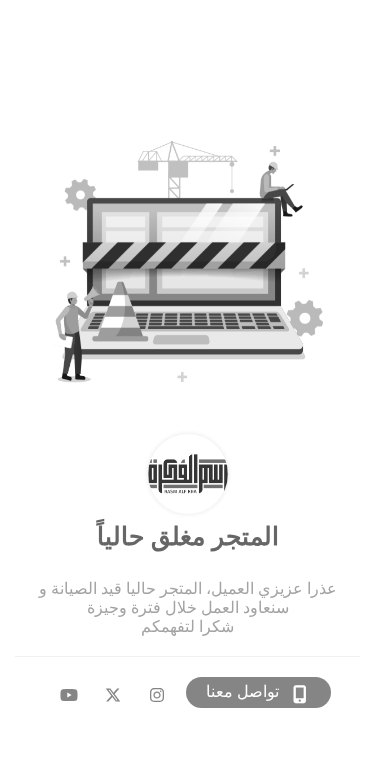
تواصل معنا (242, 691)
